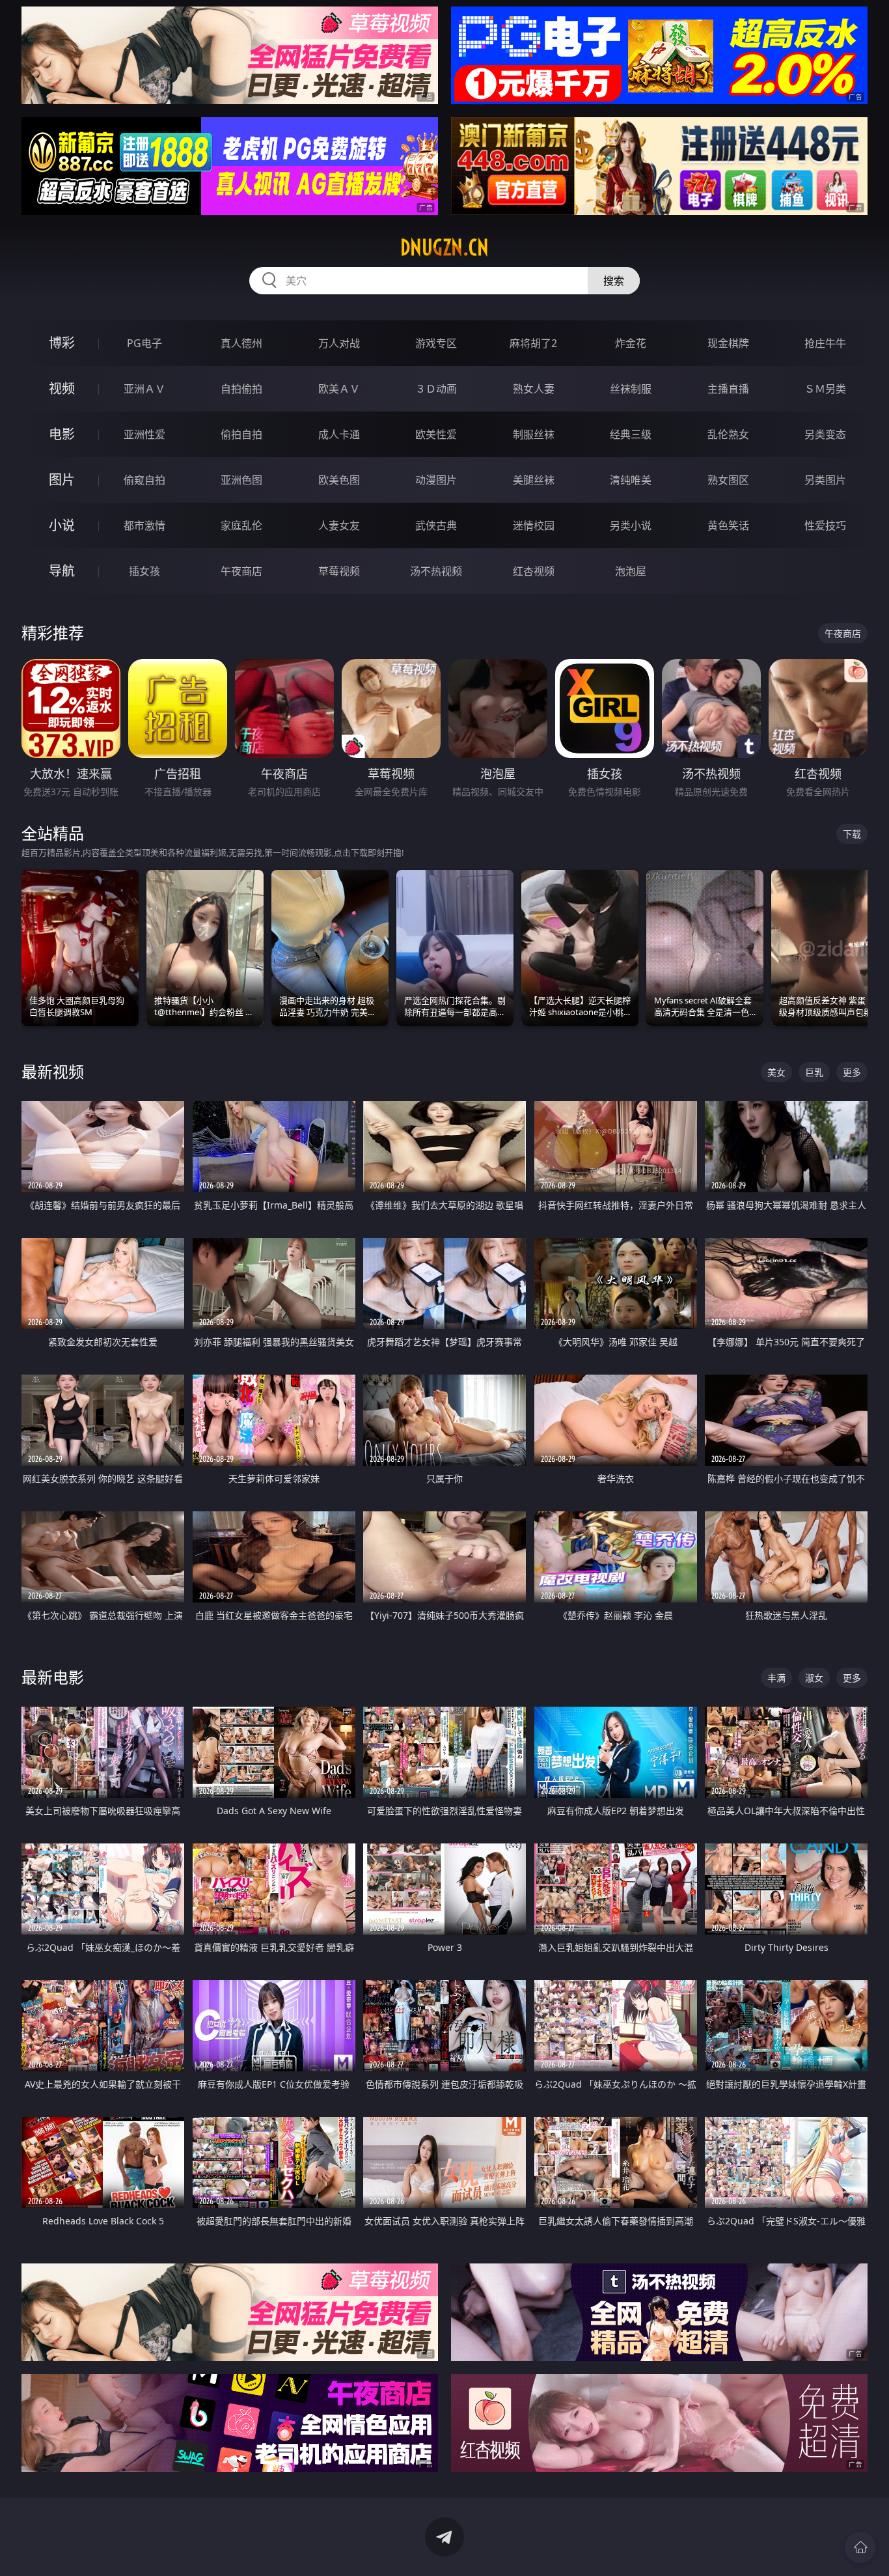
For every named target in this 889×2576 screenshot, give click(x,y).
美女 (776, 1072)
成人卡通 (339, 434)
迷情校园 (534, 525)
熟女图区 (728, 480)
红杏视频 (534, 571)
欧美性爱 (436, 434)
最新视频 (53, 1071)
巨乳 (814, 1072)
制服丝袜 (534, 434)
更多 (852, 1072)
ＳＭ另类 (825, 389)
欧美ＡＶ (339, 389)
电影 (62, 434)
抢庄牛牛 (825, 343)
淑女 (814, 1678)
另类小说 (631, 525)
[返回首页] (860, 2547)
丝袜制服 (631, 389)
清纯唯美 (631, 480)
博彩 (62, 343)
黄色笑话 (728, 525)
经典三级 (631, 434)
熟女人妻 (534, 389)
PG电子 (144, 343)
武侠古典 (436, 525)
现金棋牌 (728, 343)
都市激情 (144, 525)
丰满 (776, 1678)
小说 (62, 525)
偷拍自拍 (241, 434)
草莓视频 (339, 571)
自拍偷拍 (241, 389)
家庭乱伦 (241, 525)
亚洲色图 (241, 480)
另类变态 (825, 434)
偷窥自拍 (144, 480)
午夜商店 (241, 571)
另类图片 (825, 480)
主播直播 (728, 389)
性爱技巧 (825, 525)
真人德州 (241, 343)
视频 (62, 388)
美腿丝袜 (534, 480)
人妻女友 (339, 525)
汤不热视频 (436, 571)
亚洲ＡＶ (144, 389)
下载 (852, 834)
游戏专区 (436, 343)
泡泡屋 (631, 571)
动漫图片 (436, 480)
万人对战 (339, 343)
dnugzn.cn (444, 247)
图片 (62, 480)
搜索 (614, 281)
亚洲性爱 (144, 434)
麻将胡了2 (533, 343)
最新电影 (53, 1677)
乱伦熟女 (728, 434)
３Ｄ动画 (436, 389)
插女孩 (144, 571)
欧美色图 (339, 480)
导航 (62, 571)
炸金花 (631, 343)
